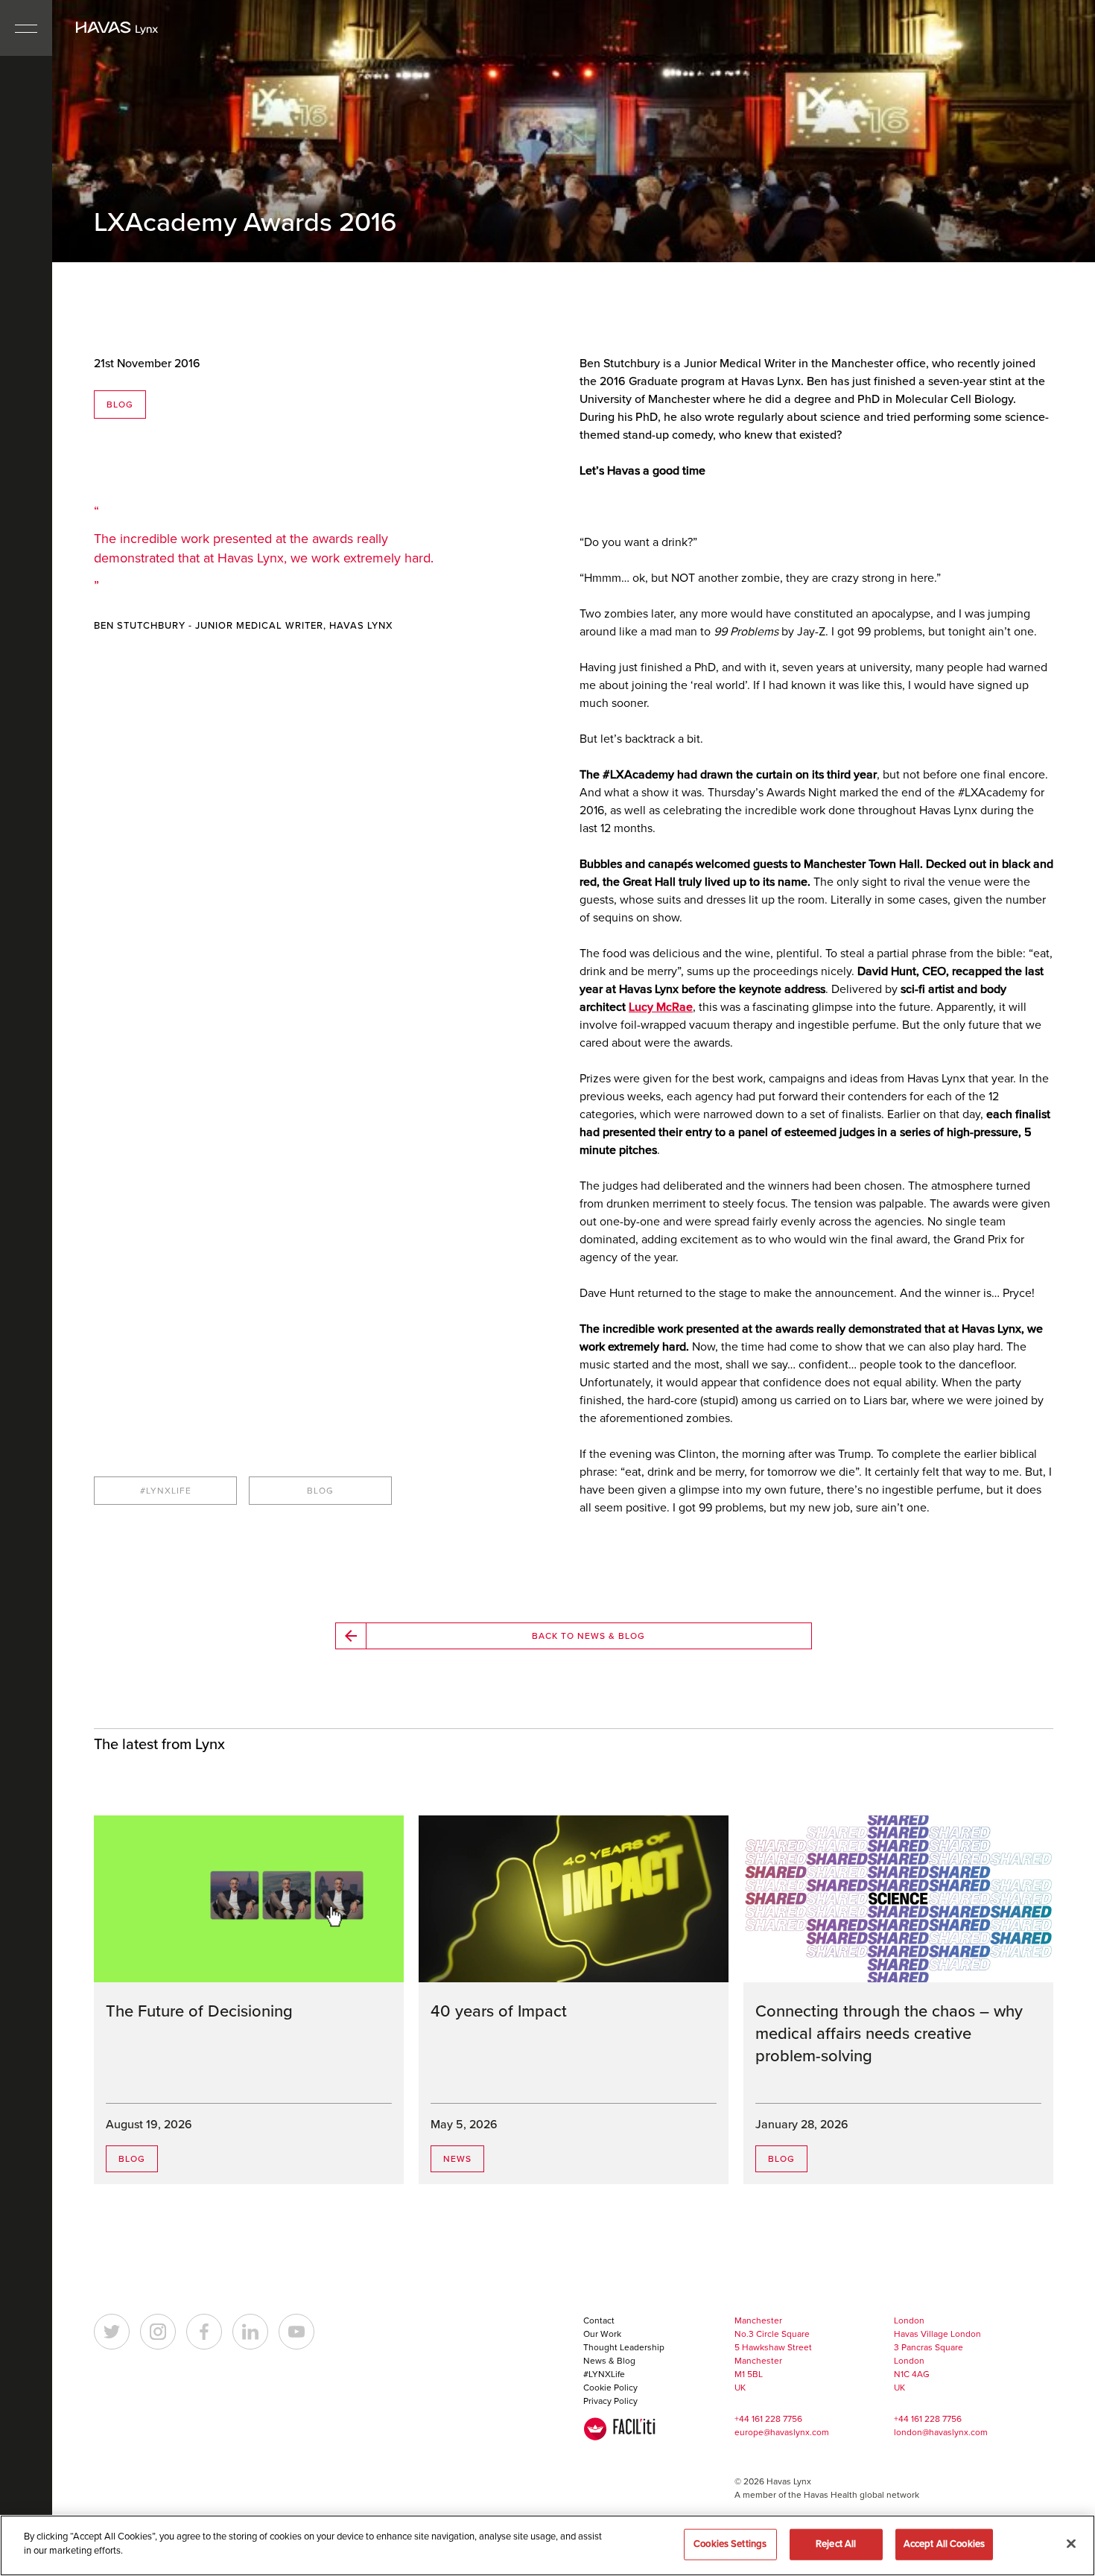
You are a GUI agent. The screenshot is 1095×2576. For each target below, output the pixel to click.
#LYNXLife (604, 2374)
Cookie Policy (610, 2388)
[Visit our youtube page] (296, 2332)
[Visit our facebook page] (204, 2332)
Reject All (836, 2544)
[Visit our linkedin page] (250, 2332)
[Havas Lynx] (117, 28)
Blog (120, 405)
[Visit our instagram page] (158, 2332)
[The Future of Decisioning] (249, 1899)
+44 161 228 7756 (768, 2419)
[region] (547, 2545)
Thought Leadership (624, 2347)
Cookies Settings (730, 2544)
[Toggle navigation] (26, 28)
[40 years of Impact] (574, 1899)
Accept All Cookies (944, 2544)
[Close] (1071, 2543)
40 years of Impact (499, 2011)
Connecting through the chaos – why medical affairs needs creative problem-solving (889, 2034)
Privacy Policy (610, 2401)
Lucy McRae (661, 1007)
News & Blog (609, 2361)
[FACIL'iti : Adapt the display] (620, 2429)
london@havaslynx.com (941, 2432)
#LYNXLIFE (166, 1491)
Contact (599, 2320)
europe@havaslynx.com (782, 2432)
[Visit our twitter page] (112, 2332)
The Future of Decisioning (199, 2011)
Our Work (602, 2334)
